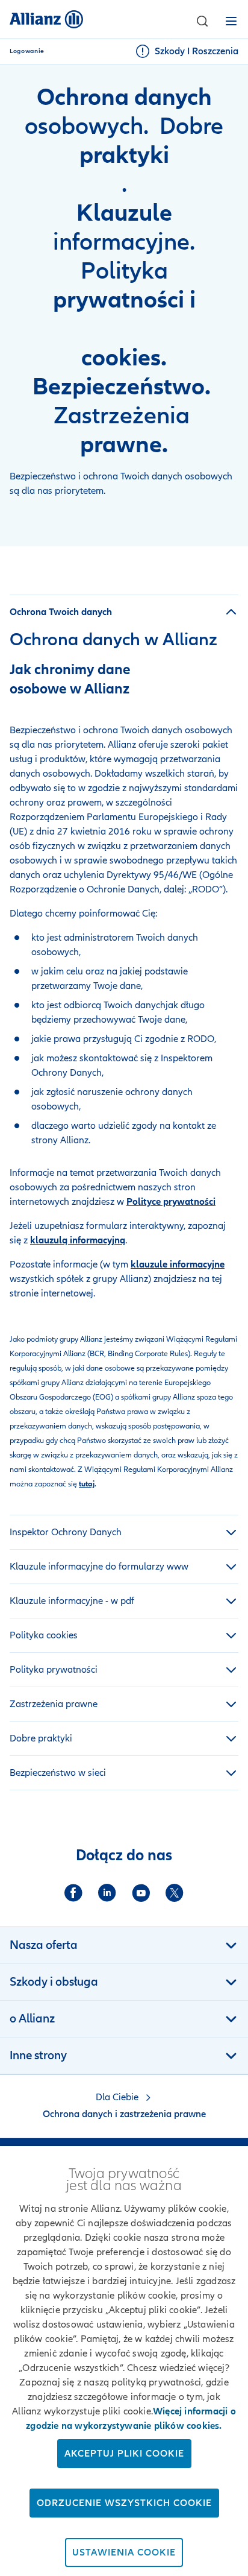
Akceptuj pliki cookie (124, 2454)
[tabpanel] (124, 1048)
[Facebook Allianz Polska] (73, 1893)
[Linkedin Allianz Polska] (107, 1893)
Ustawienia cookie (124, 2552)
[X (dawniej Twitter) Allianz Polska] (175, 1893)
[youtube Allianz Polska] (141, 1893)
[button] (202, 21)
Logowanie (27, 51)
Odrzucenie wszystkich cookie (124, 2503)
